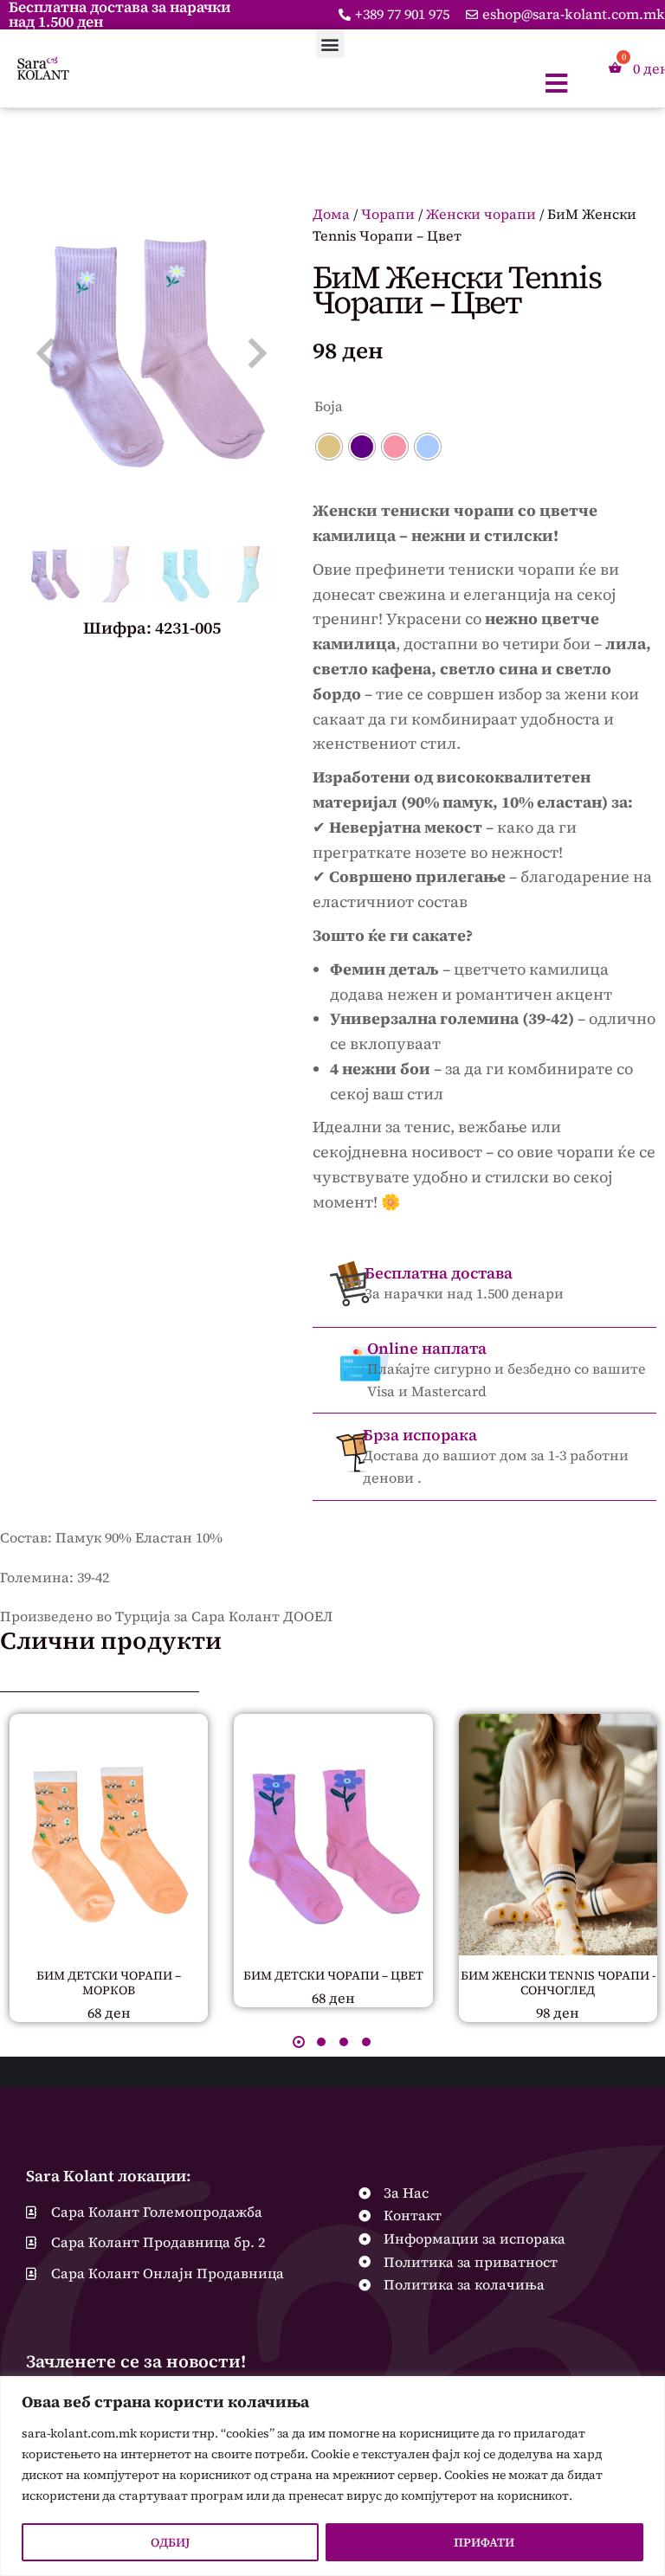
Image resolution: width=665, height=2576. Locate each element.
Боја (329, 406)
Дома (331, 214)
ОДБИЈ (170, 2542)
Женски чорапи (481, 214)
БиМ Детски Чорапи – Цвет (333, 1975)
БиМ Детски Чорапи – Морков (109, 1983)
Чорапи (388, 214)
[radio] (329, 447)
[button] (330, 44)
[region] (332, 2476)
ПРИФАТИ (484, 2542)
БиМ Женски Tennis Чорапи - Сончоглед (558, 1983)
